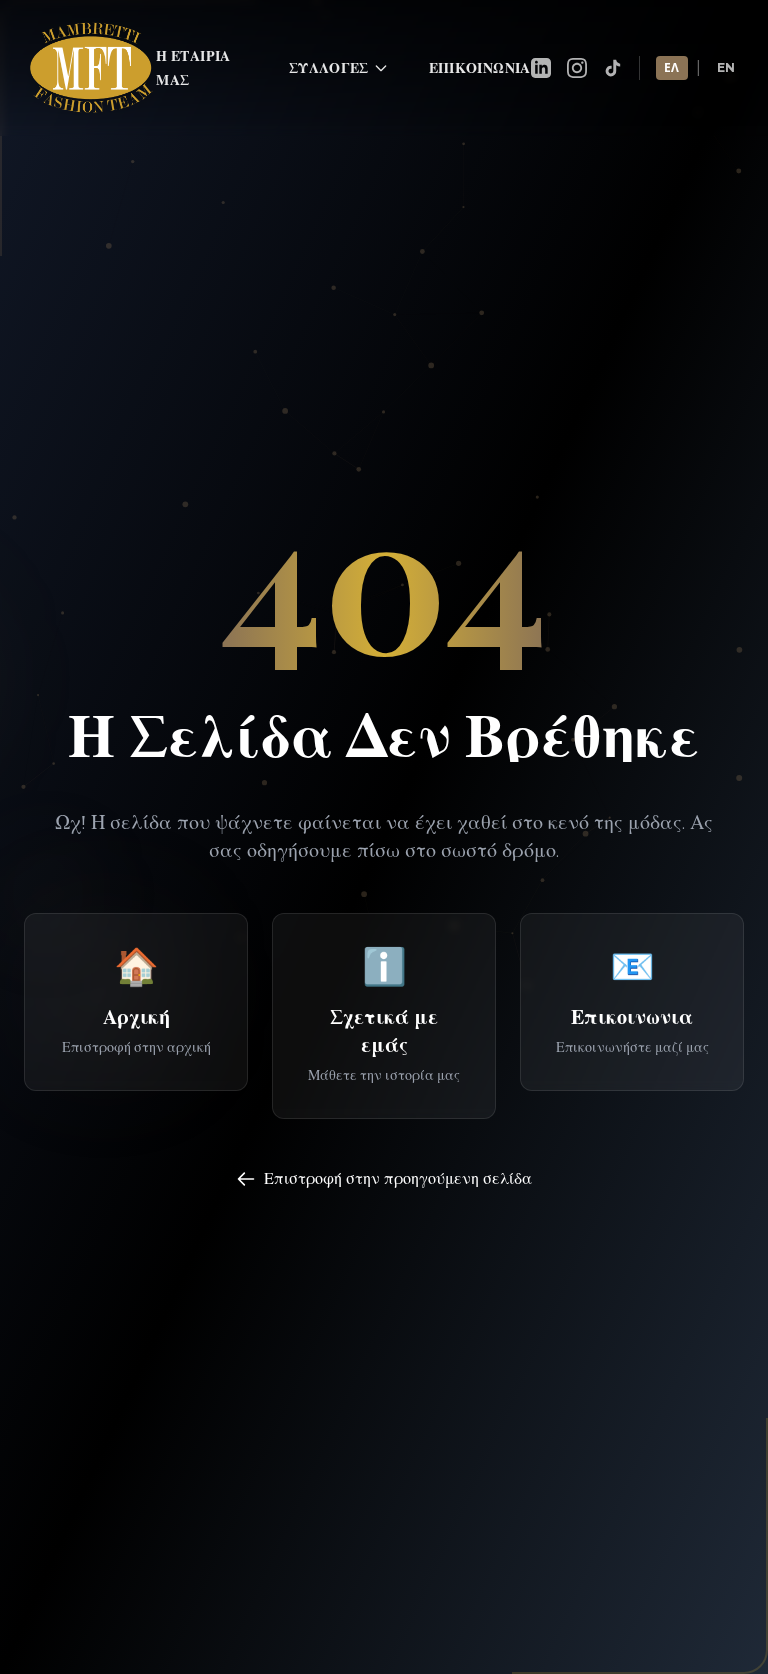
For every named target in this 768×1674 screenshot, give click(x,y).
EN (726, 67)
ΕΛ (672, 67)
